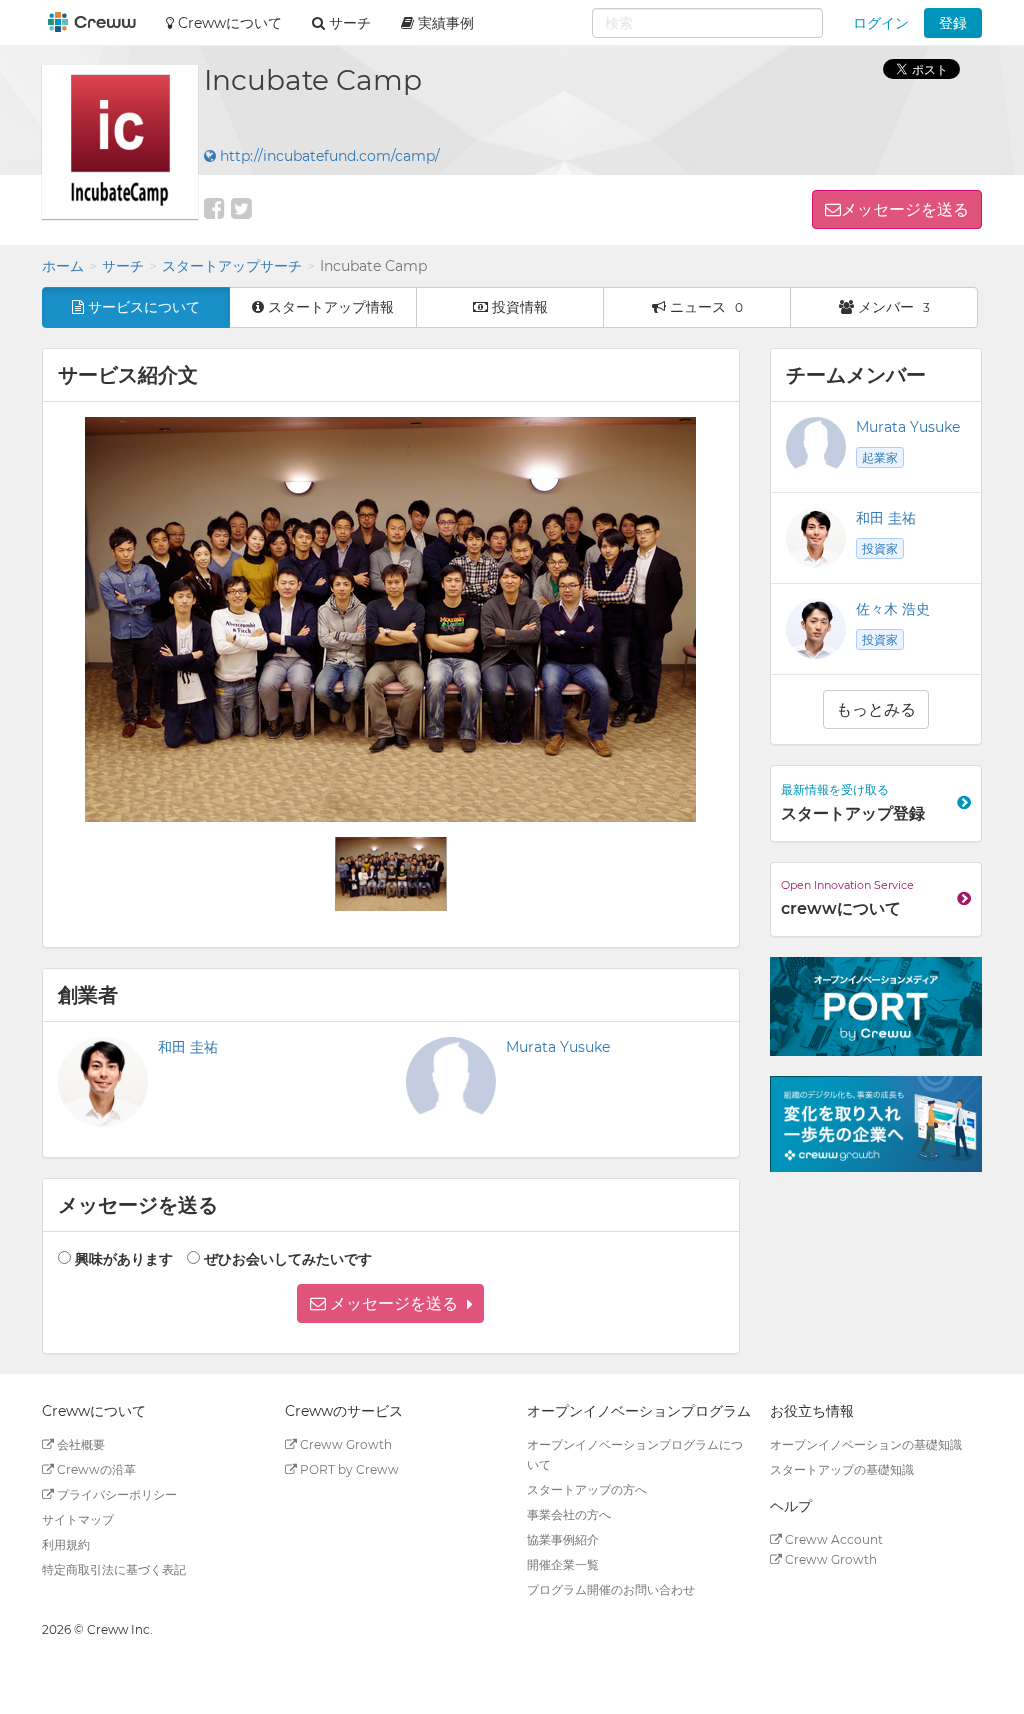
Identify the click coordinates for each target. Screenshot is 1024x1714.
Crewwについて (228, 23)
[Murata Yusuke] (816, 447)
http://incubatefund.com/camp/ (328, 156)
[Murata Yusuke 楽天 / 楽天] (451, 1082)
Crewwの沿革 (95, 1469)
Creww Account (832, 1539)
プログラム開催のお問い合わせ (611, 1589)
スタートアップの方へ (587, 1489)
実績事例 (444, 23)
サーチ (123, 266)
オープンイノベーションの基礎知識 (866, 1444)
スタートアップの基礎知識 (842, 1469)
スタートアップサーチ (232, 266)
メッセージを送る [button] (905, 209)
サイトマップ (78, 1519)
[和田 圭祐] (816, 538)
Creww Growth (344, 1444)
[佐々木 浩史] (816, 629)
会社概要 (79, 1444)
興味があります (124, 1259)
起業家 (880, 457)
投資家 (880, 548)
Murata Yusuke (558, 1047)
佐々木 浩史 (893, 609)
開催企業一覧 (563, 1564)
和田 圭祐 (188, 1047)
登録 (953, 23)
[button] (390, 1303)
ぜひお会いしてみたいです (288, 1259)
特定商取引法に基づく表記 (114, 1569)
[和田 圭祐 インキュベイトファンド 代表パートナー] (103, 1082)
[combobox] (707, 23)
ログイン (881, 23)
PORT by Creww (348, 1469)
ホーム (63, 266)
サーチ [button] (348, 23)
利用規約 (66, 1544)
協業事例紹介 (563, 1539)
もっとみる (876, 709)
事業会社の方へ (569, 1514)
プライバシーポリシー (115, 1494)
